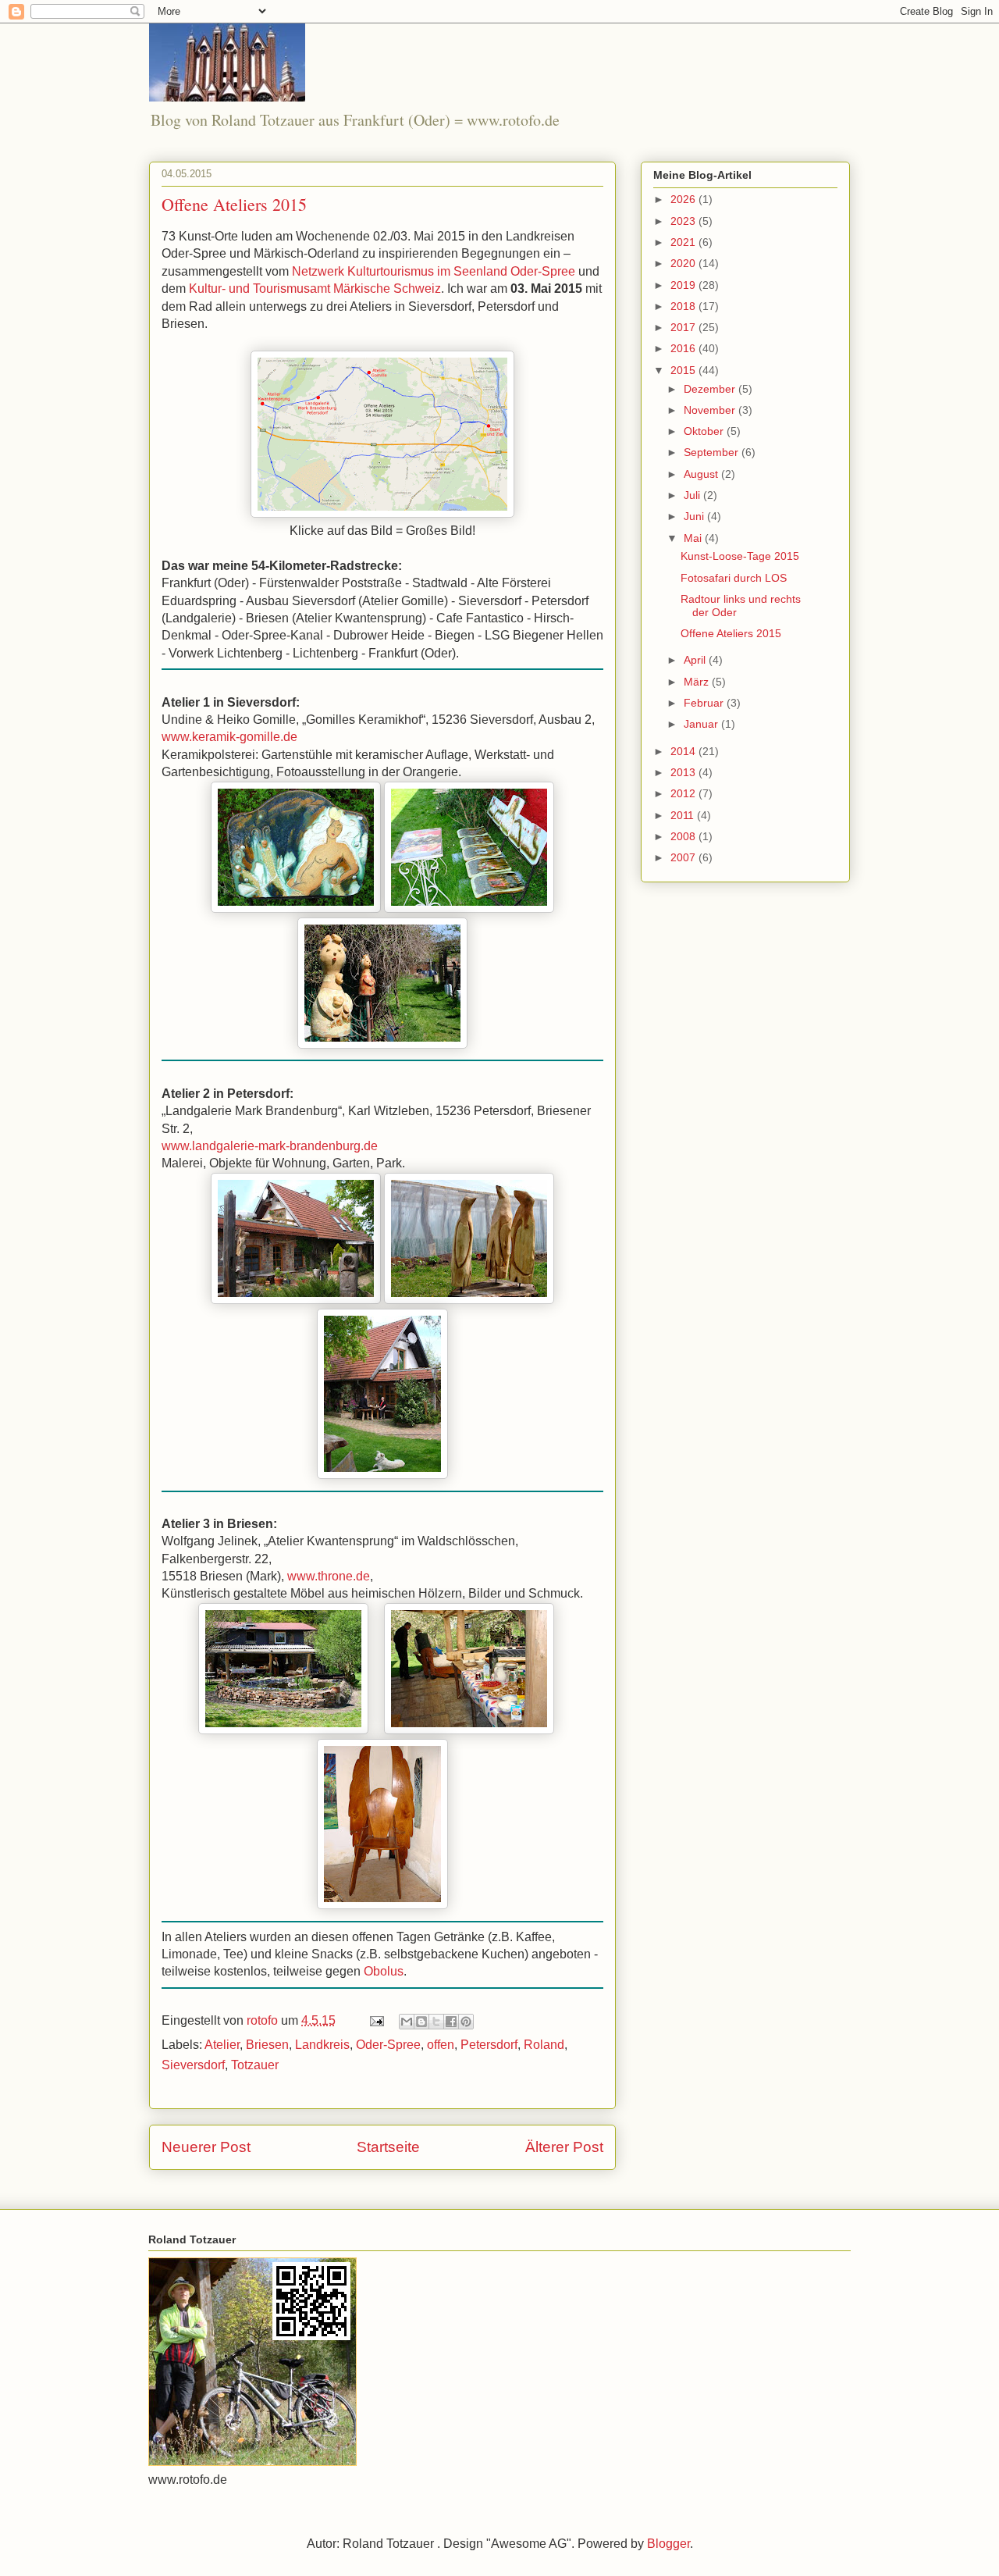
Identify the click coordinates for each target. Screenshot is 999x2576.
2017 (684, 327)
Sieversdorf (193, 2065)
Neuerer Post (206, 2147)
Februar (705, 703)
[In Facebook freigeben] (451, 2022)
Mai (694, 538)
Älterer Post (564, 2147)
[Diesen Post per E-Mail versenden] (407, 2022)
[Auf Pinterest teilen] (466, 2022)
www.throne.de (329, 1576)
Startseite (388, 2147)
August (702, 474)
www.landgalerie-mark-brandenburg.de (270, 1146)
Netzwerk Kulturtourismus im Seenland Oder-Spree (434, 271)
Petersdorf (489, 2045)
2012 (684, 793)
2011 (684, 815)
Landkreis (322, 2045)
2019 (684, 285)
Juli (693, 495)
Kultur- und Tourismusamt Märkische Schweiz (315, 289)
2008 (684, 836)
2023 (684, 221)
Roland (544, 2045)
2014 (684, 751)
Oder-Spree (388, 2045)
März (698, 682)
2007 (684, 857)
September (713, 452)
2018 (684, 306)
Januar (702, 724)
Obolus (384, 1971)
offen (441, 2045)
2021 (684, 242)
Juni (695, 516)
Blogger (668, 2544)
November (711, 410)
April (696, 660)
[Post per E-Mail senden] (375, 2020)
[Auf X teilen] (436, 2022)
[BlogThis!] (421, 2022)
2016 (684, 348)
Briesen (267, 2045)
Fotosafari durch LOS (734, 578)
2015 (684, 370)
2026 (684, 199)
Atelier (222, 2045)
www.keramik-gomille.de (229, 737)
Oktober (705, 431)
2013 (684, 772)
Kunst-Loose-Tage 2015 (740, 556)
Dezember (711, 389)
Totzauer (255, 2065)
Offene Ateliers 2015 (731, 633)
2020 (684, 263)
